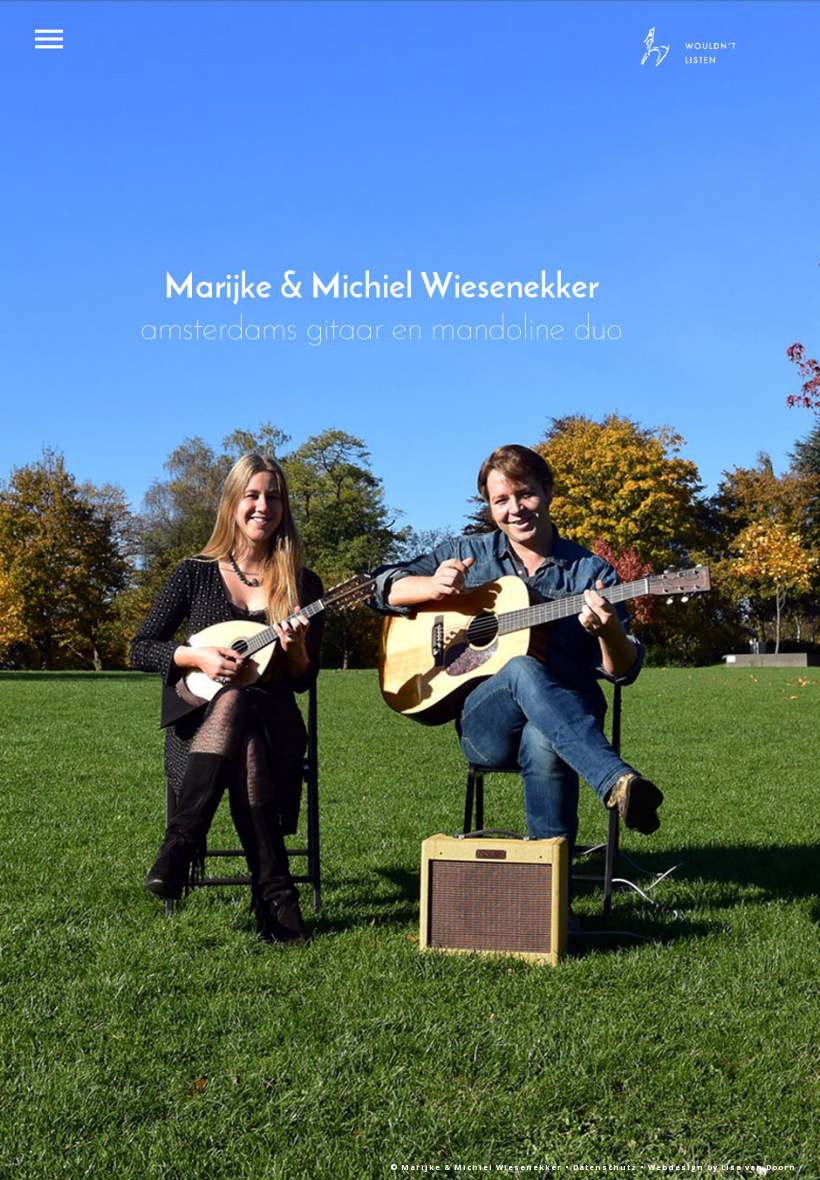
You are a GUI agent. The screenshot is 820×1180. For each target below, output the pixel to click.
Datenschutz (606, 1167)
